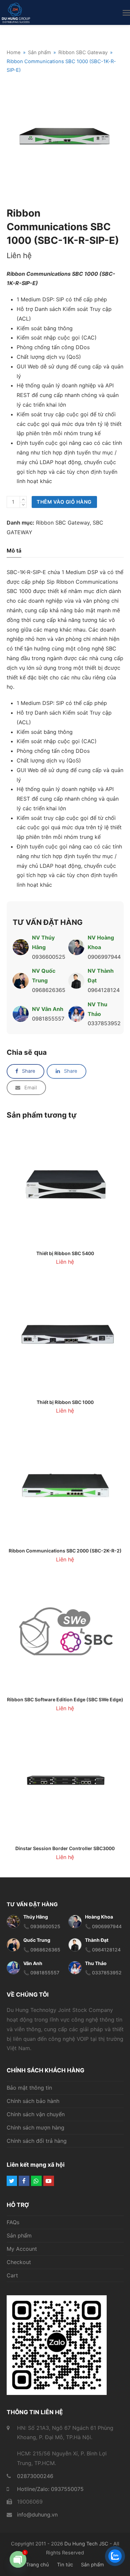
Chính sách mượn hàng (35, 2128)
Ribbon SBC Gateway (63, 523)
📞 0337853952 (103, 1973)
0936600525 (49, 957)
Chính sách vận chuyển (36, 2114)
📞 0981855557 (41, 1973)
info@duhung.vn (37, 2515)
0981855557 (48, 1019)
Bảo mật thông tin (29, 2088)
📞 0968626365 (42, 1950)
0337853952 (104, 1023)
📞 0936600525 (42, 1926)
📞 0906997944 (103, 1926)
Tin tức (65, 2565)
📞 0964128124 (103, 1950)
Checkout (19, 2262)
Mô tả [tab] (14, 550)
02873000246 (35, 2476)
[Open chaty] (18, 2559)
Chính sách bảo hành (33, 2101)
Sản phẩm (19, 2235)
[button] (126, 13)
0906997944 (104, 957)
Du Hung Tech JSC (86, 2544)
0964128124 (104, 990)
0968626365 (49, 990)
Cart (12, 2275)
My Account (22, 2249)
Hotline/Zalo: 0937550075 (50, 2489)
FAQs (13, 2222)
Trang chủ (37, 2565)
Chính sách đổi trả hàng (37, 2141)
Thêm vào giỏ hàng (64, 502)
